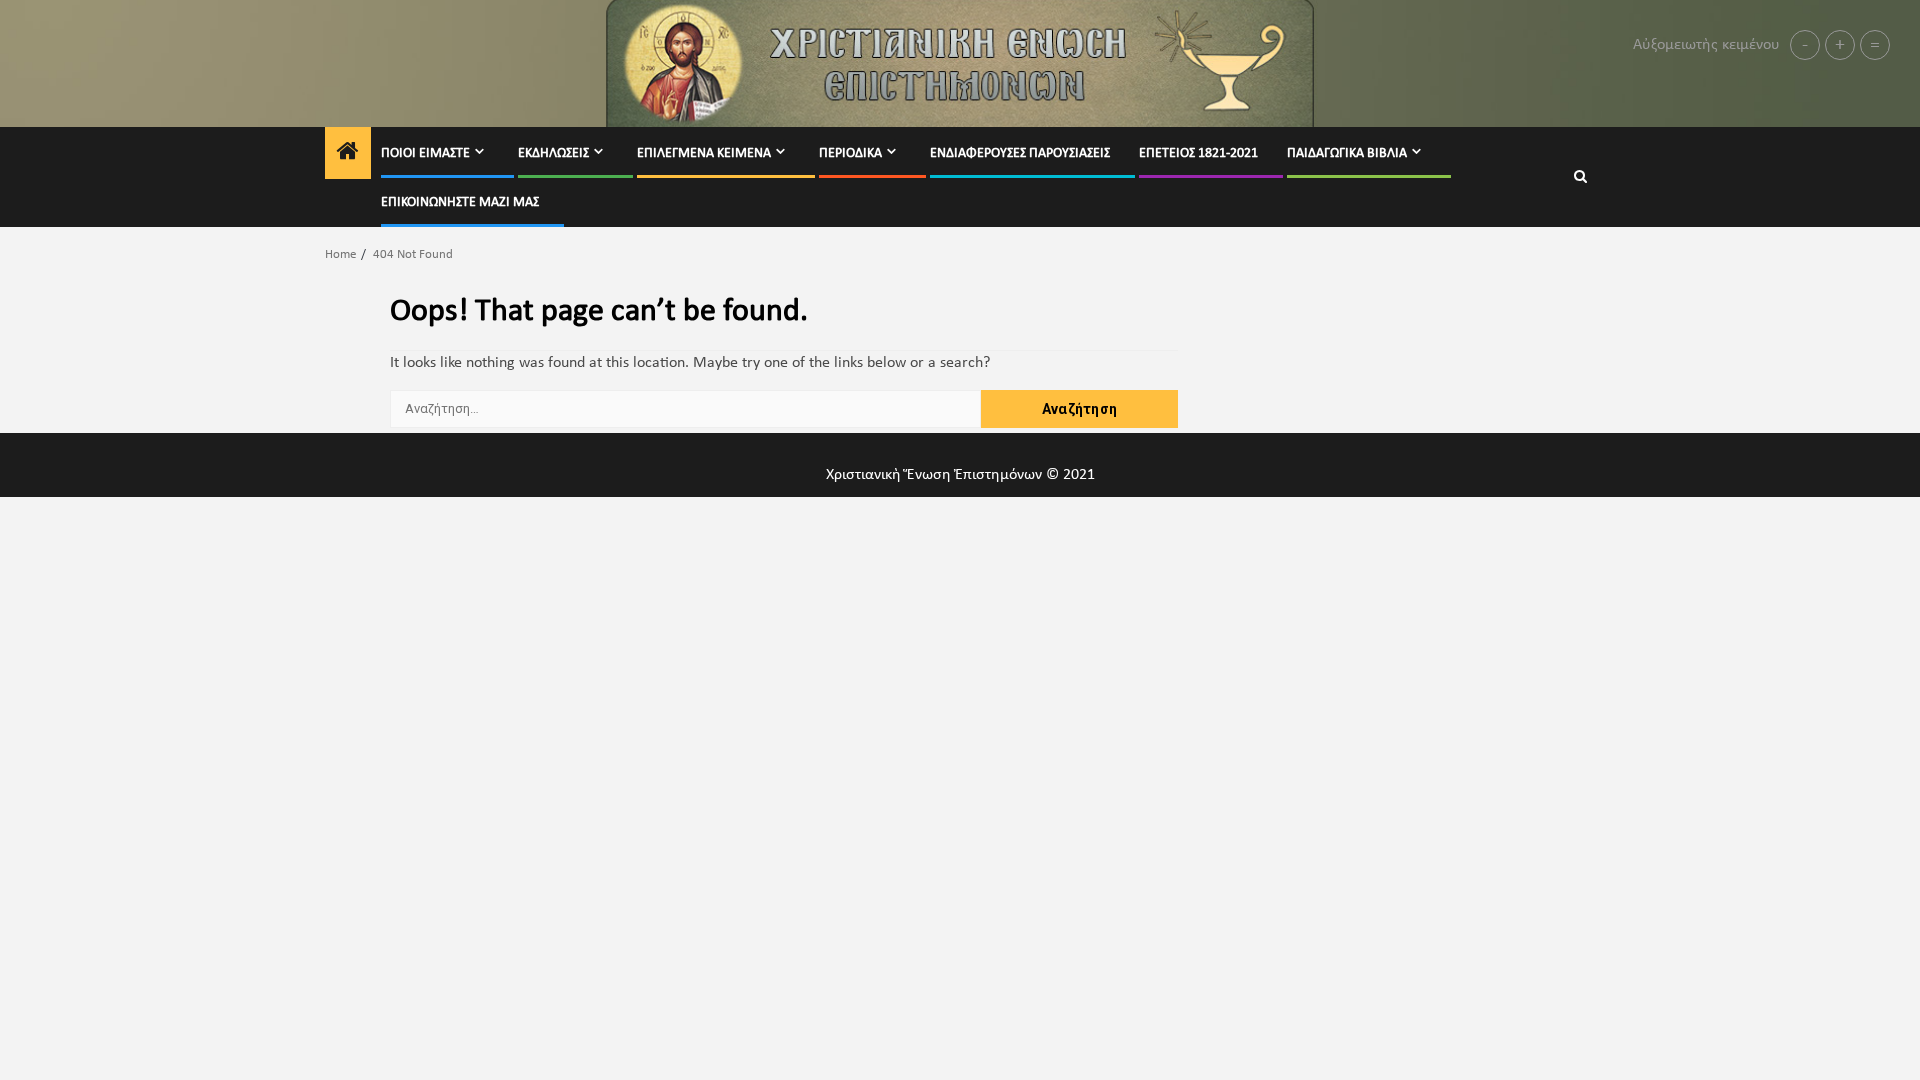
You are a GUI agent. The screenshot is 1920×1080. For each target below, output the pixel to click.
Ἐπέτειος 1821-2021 (1198, 153)
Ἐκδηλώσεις (553, 153)
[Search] (1580, 177)
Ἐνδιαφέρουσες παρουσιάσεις (1020, 153)
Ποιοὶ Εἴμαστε (425, 153)
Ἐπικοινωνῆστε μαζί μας (460, 202)
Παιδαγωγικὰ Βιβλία (1347, 153)
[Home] (348, 155)
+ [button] (1840, 45)
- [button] (1805, 45)
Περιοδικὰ (850, 153)
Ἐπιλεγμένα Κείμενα (704, 153)
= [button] (1875, 45)
